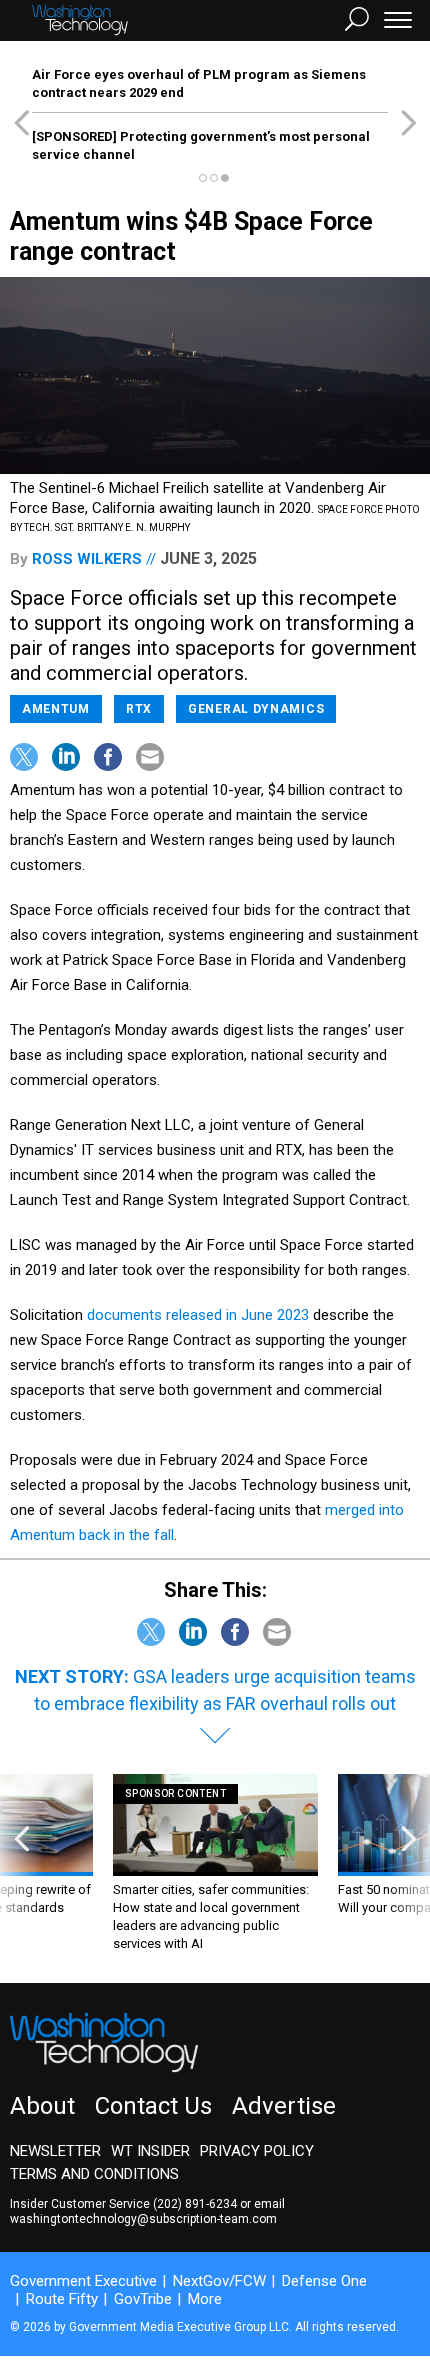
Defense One (324, 2281)
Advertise (284, 2106)
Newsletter (55, 2151)
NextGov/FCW (219, 2281)
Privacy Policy (257, 2151)
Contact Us (153, 2106)
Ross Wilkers (87, 559)
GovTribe (143, 2299)
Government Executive (83, 2281)
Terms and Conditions (94, 2174)
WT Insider (150, 2151)
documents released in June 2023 (198, 1315)
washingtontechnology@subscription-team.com (143, 2219)
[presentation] (21, 1863)
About (42, 2106)
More (205, 2299)
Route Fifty (62, 2299)
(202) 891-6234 (195, 2204)
